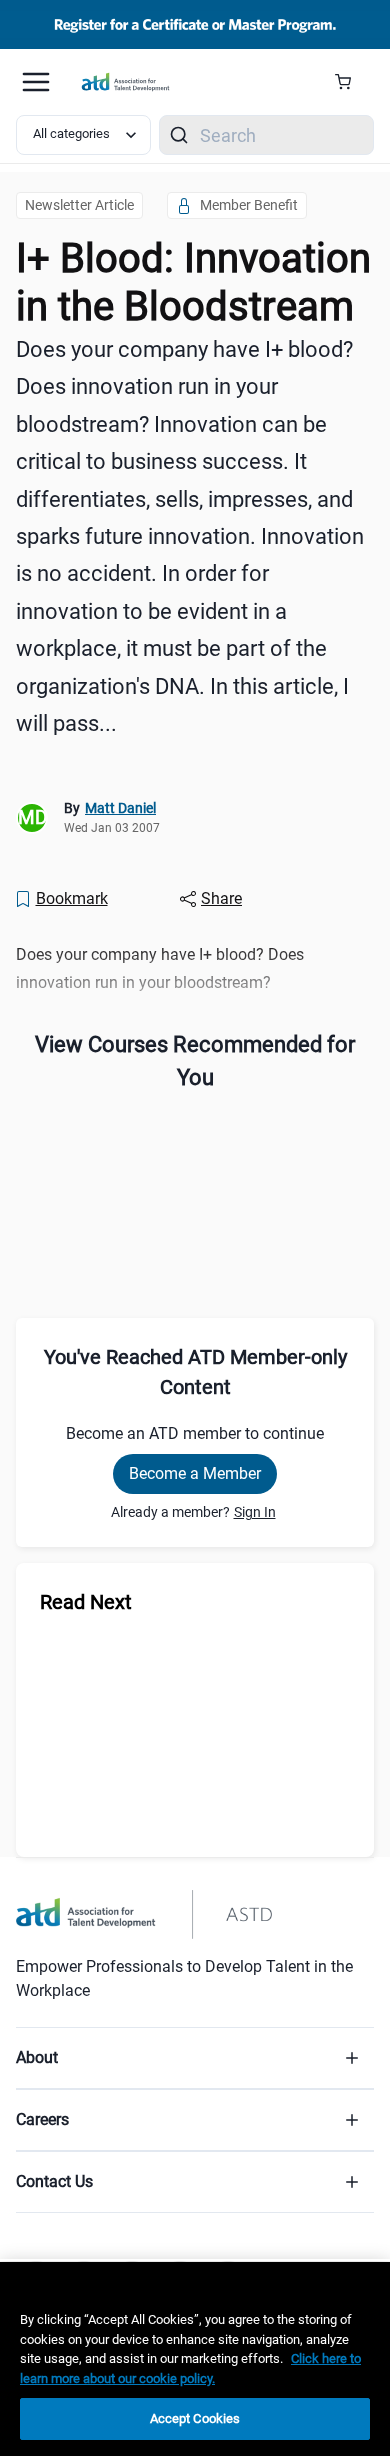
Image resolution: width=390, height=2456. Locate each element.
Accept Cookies (195, 2418)
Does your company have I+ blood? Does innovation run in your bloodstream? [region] (160, 968)
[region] (195, 2359)
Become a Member (195, 1473)
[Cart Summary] (350, 82)
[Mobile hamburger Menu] (36, 82)
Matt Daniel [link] (120, 808)
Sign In (255, 1512)
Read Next (86, 1602)
